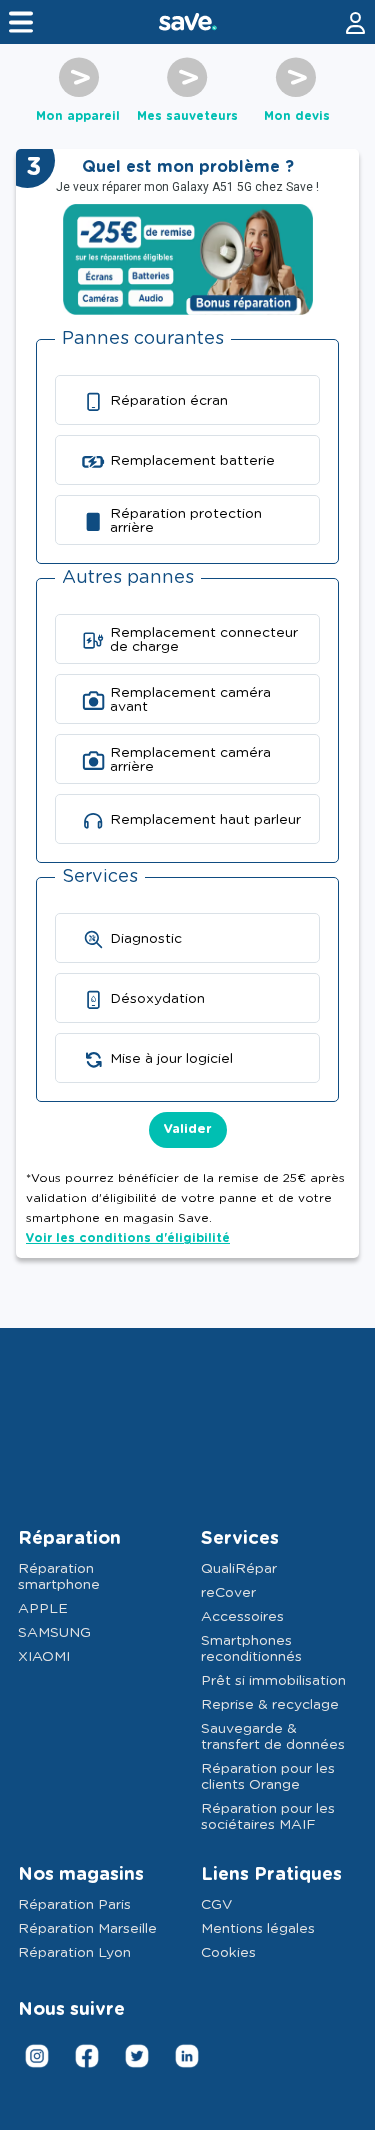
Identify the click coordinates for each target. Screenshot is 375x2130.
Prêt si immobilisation (273, 1681)
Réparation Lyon (74, 1953)
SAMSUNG (54, 1633)
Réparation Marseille (87, 1929)
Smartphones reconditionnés (251, 1649)
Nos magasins (81, 1875)
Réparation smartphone (59, 1577)
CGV (216, 1905)
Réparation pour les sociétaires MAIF (268, 1817)
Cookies (228, 1953)
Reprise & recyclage (270, 1705)
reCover (228, 1593)
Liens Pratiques (271, 1875)
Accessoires (242, 1617)
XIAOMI (44, 1657)
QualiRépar (239, 1569)
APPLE (43, 1609)
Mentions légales (258, 1929)
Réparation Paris (74, 1905)
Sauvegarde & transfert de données (273, 1737)
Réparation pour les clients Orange (268, 1777)
